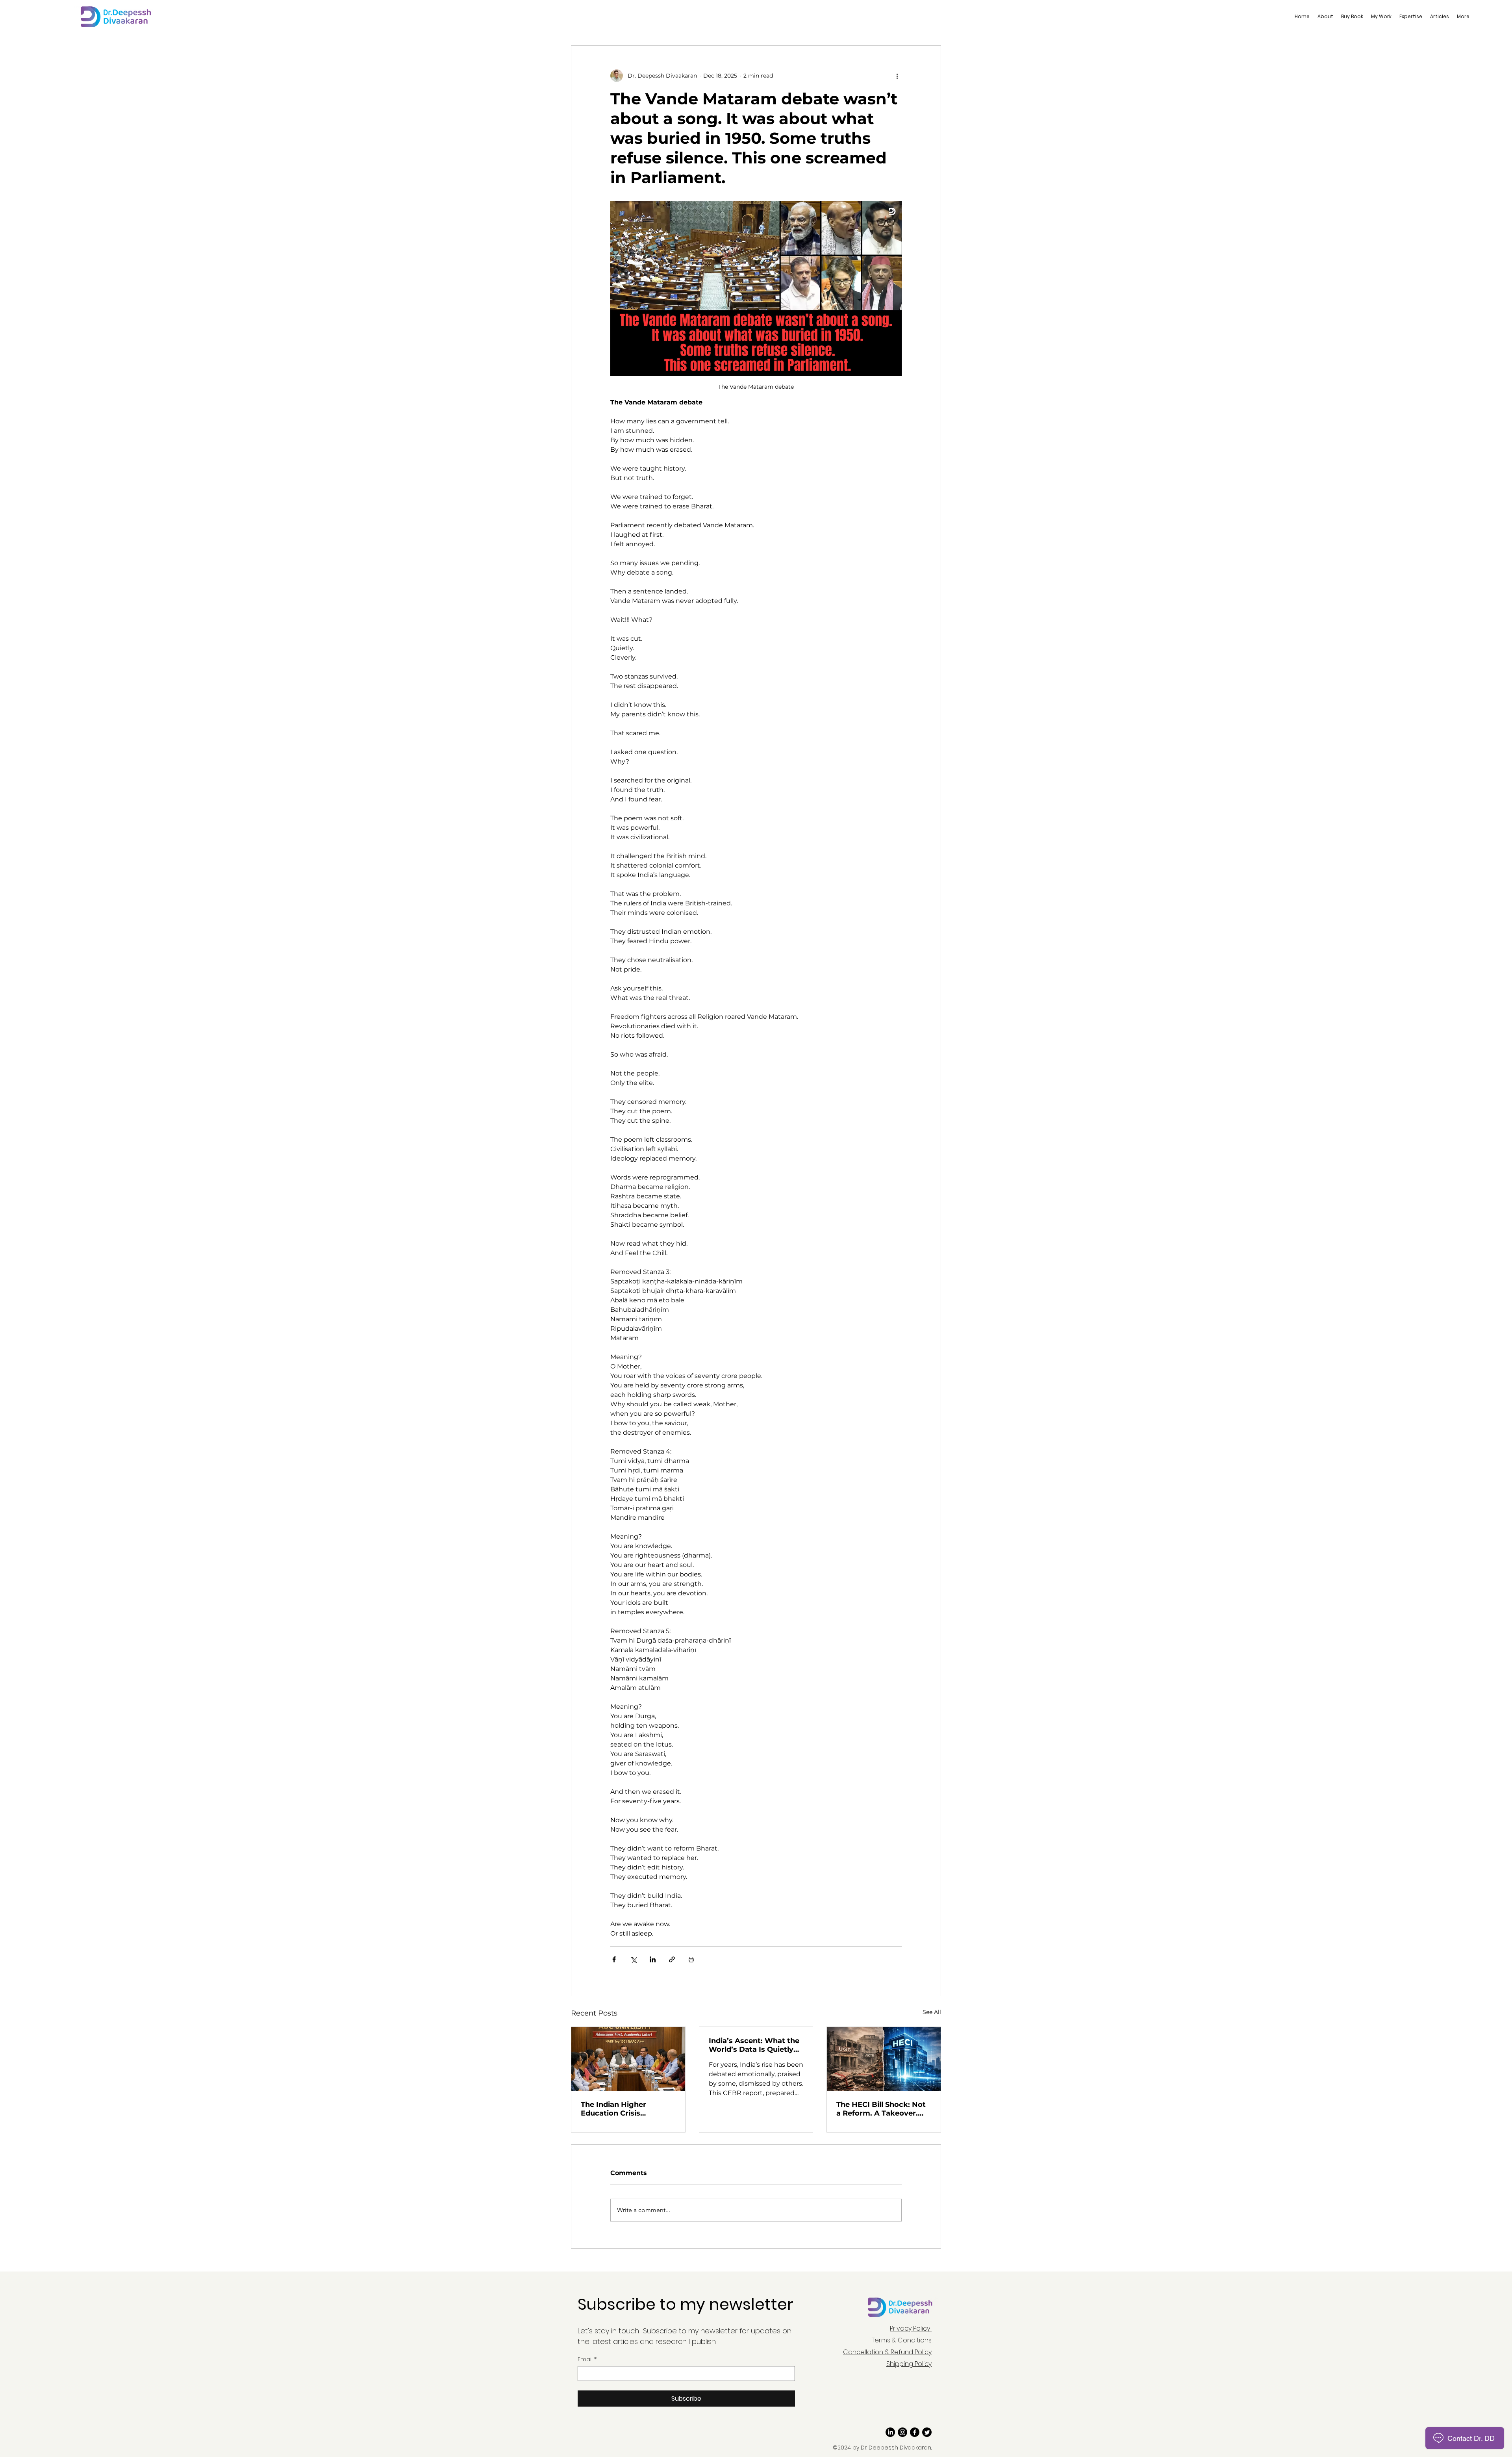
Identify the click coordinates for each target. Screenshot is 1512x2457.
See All (932, 2012)
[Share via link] (672, 1959)
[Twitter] (927, 2432)
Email (587, 2360)
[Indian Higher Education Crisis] (628, 2059)
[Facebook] (915, 2432)
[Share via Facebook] (614, 1959)
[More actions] (897, 76)
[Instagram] (902, 2432)
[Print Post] (691, 1959)
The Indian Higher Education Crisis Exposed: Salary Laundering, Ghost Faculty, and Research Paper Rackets (622, 2109)
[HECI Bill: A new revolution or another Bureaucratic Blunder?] (884, 2059)
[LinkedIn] (890, 2432)
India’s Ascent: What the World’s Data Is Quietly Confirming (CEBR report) (754, 2045)
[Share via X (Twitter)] (633, 1959)
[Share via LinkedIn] (653, 1959)
